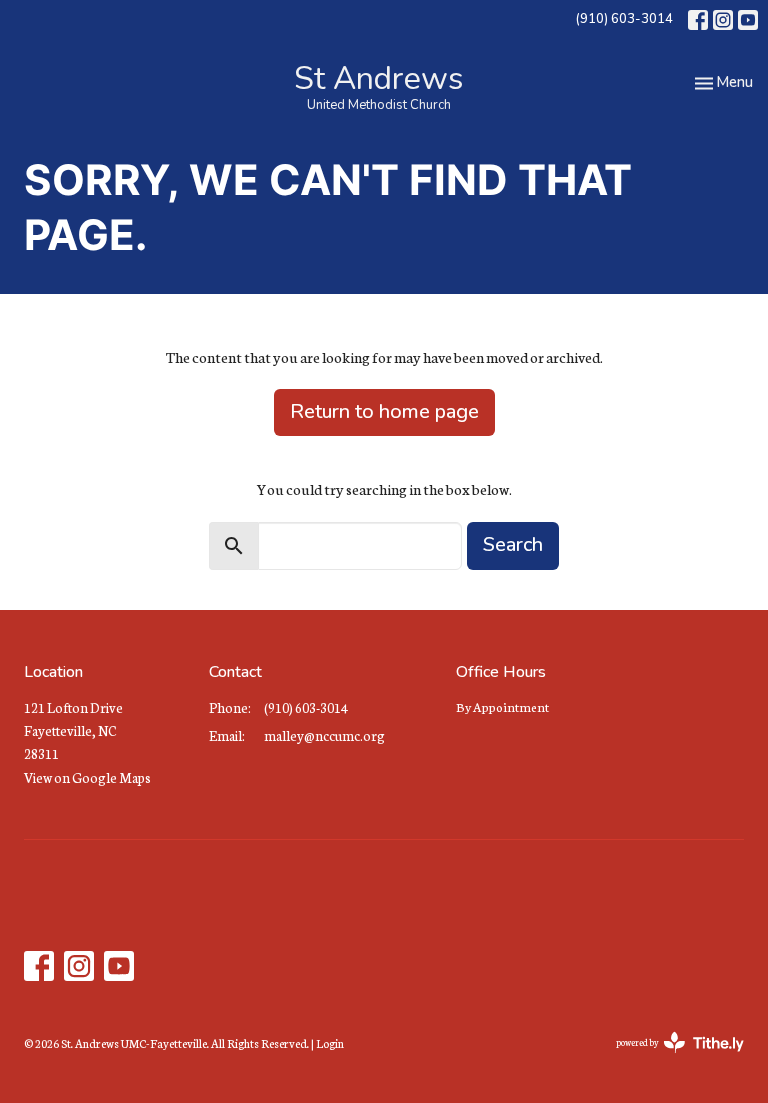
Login (330, 1043)
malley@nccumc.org (324, 735)
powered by (667, 1059)
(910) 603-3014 (624, 19)
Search (513, 544)
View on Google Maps (87, 777)
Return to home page (384, 411)
